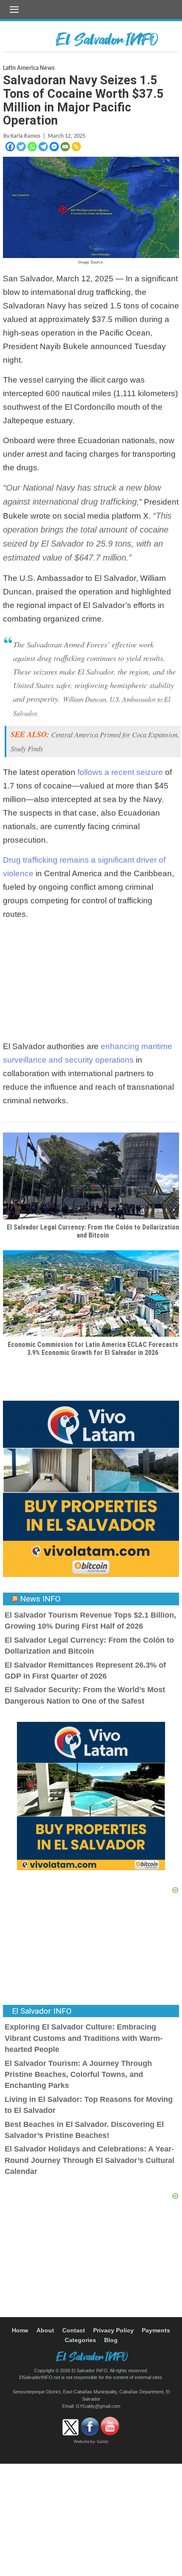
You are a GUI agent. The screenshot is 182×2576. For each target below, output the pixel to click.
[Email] (65, 147)
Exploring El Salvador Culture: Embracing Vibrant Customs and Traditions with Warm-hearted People (84, 2038)
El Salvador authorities (44, 1046)
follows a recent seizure (120, 772)
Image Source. (91, 262)
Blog (111, 2340)
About (45, 2330)
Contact (74, 2330)
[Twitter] (21, 147)
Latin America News (29, 68)
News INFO (40, 1599)
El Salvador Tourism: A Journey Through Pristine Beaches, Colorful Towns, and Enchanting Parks (78, 2075)
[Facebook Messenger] (54, 147)
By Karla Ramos (22, 136)
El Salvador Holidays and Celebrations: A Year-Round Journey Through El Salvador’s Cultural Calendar (90, 2160)
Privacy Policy (113, 2330)
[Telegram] (43, 147)
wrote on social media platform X (90, 516)
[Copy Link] (76, 147)
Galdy (103, 2442)
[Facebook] (10, 147)
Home (20, 2330)
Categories (80, 2340)
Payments (156, 2330)
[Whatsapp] (32, 147)
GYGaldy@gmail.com (98, 2406)
